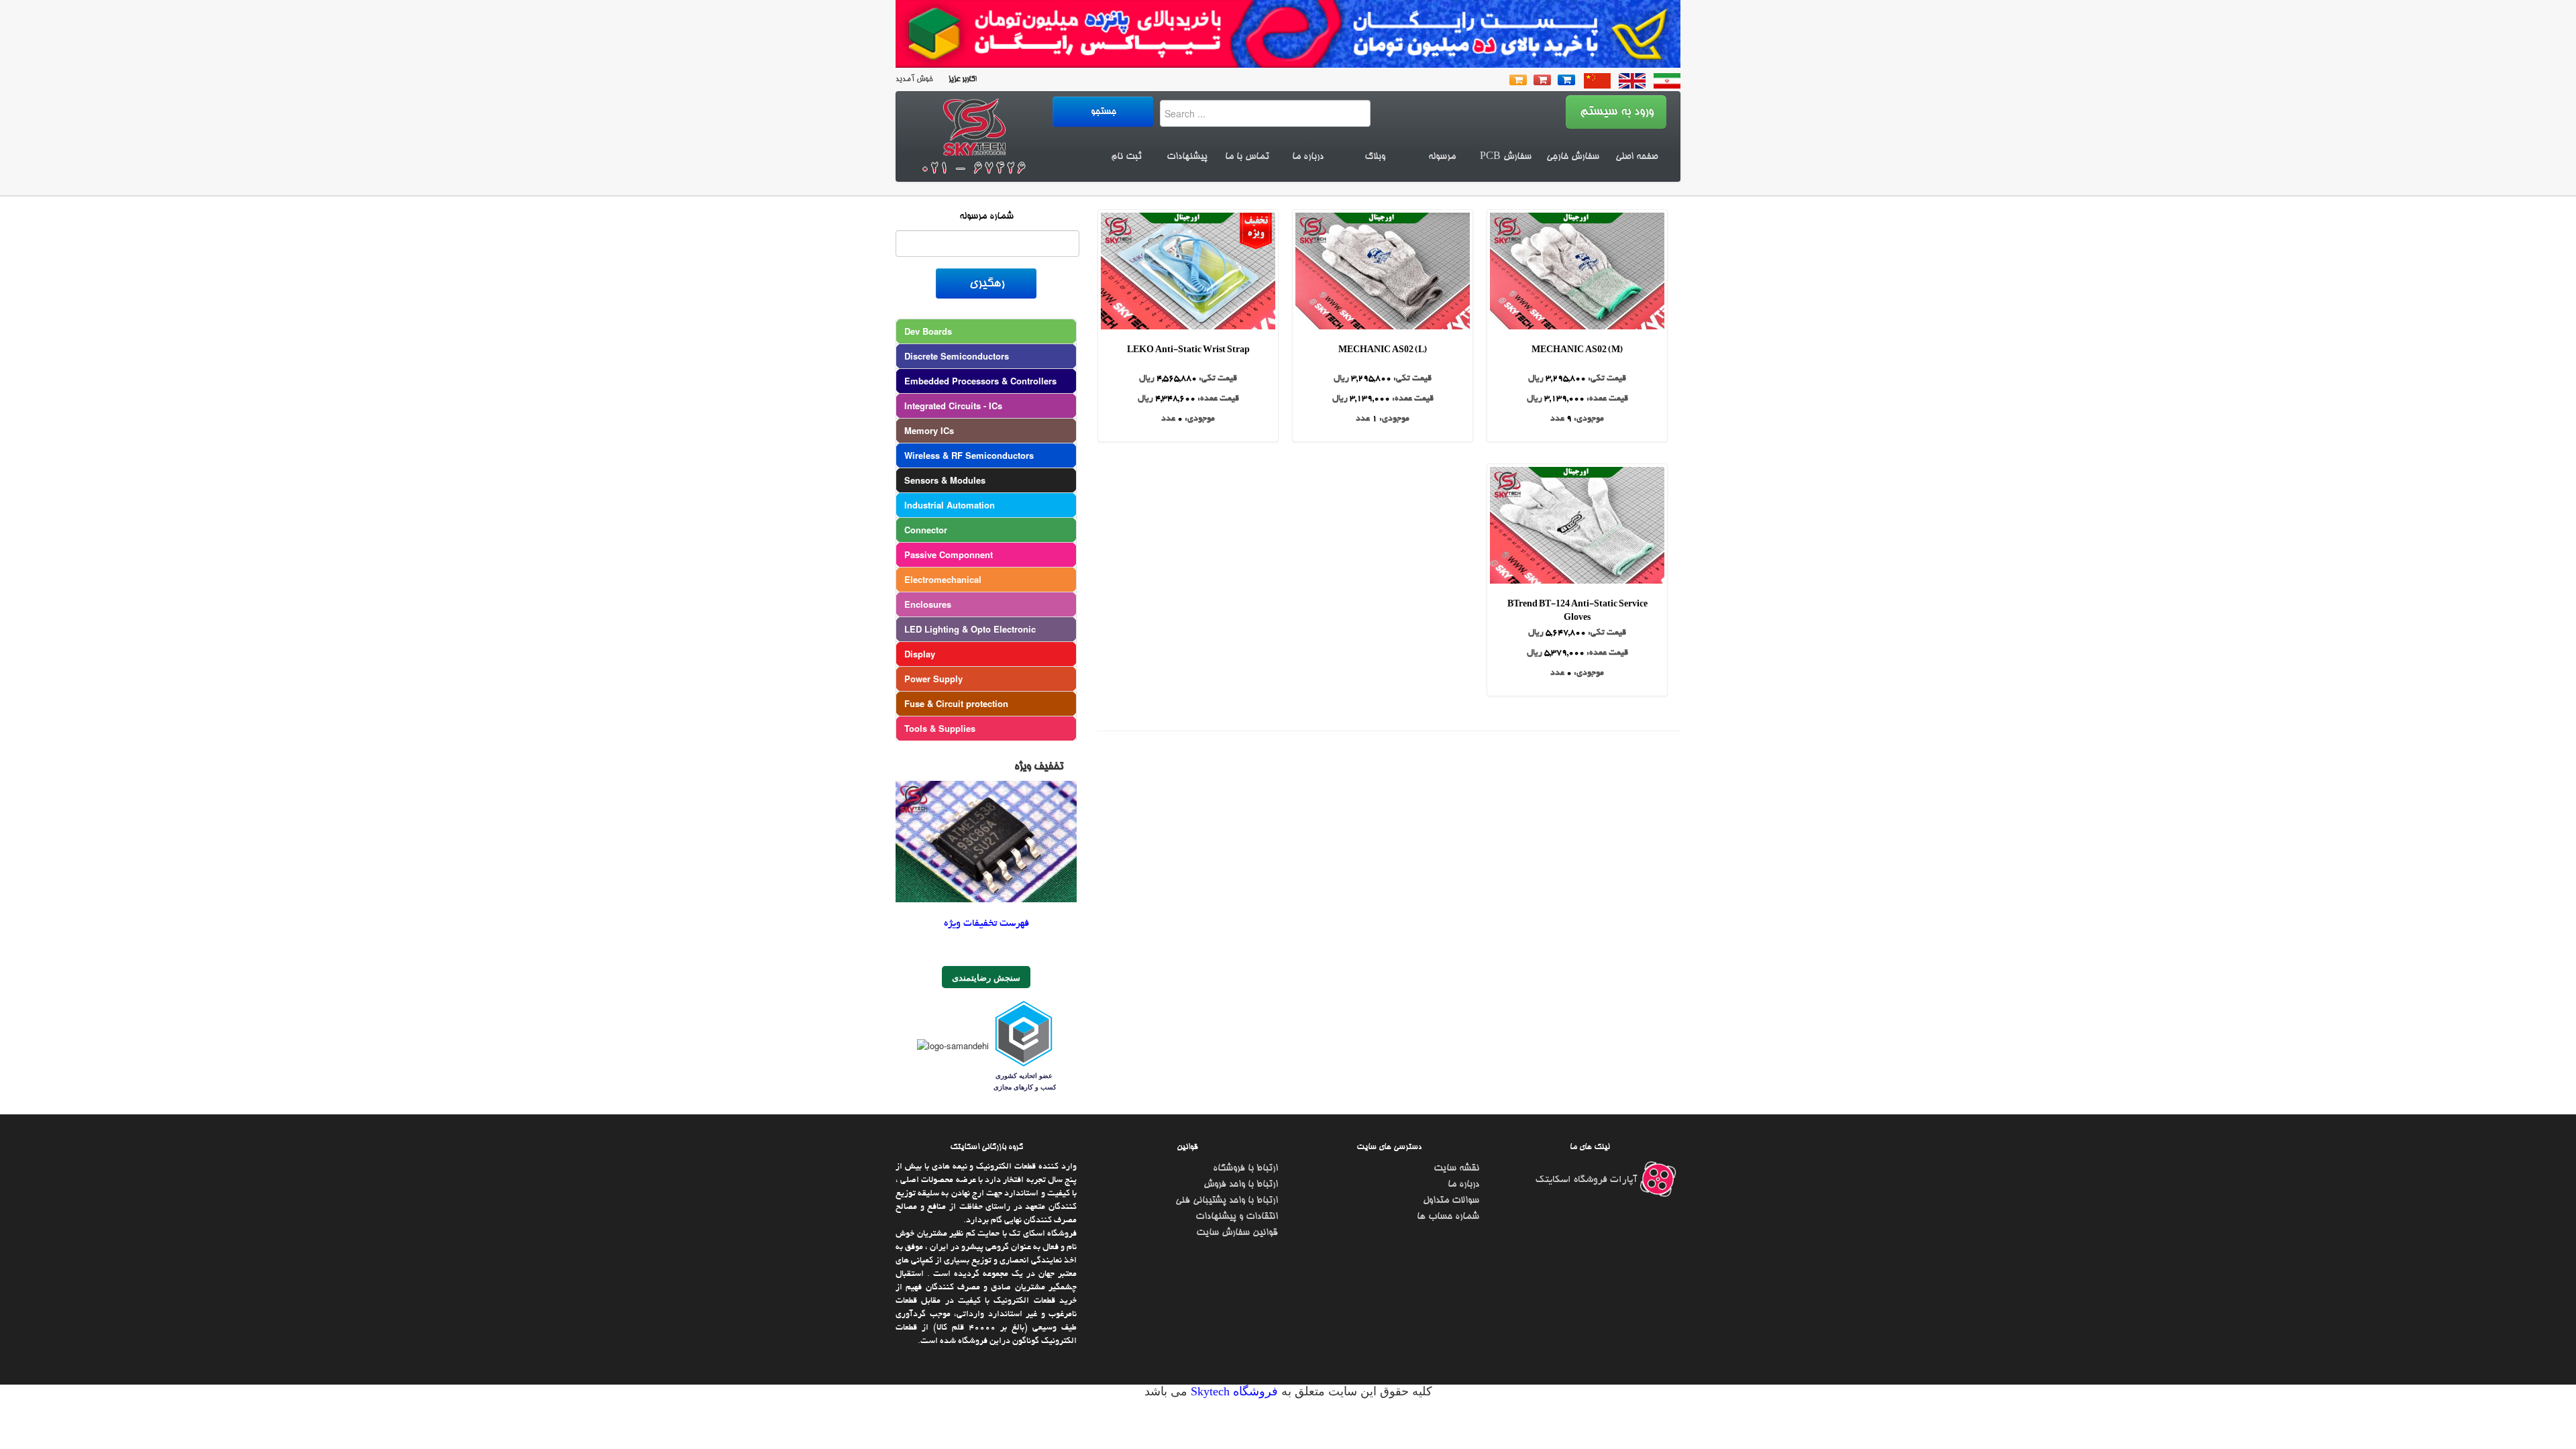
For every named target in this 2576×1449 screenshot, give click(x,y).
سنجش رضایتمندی (986, 856)
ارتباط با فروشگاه (1245, 1047)
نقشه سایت (1456, 1047)
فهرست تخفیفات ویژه (986, 802)
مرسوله (1442, 157)
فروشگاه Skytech (1233, 1270)
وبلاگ (1375, 157)
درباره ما (1308, 157)
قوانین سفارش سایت (1237, 1112)
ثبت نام (1126, 157)
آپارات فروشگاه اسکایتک (1588, 1059)
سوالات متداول (1451, 1079)
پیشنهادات (1187, 157)
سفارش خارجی (1573, 157)
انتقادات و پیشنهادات (1237, 1095)
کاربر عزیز (961, 79)
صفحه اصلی (1636, 157)
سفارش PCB (1506, 157)
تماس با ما (1247, 157)
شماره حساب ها (1448, 1095)
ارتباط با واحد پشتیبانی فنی (1227, 1079)
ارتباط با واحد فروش (1241, 1063)
